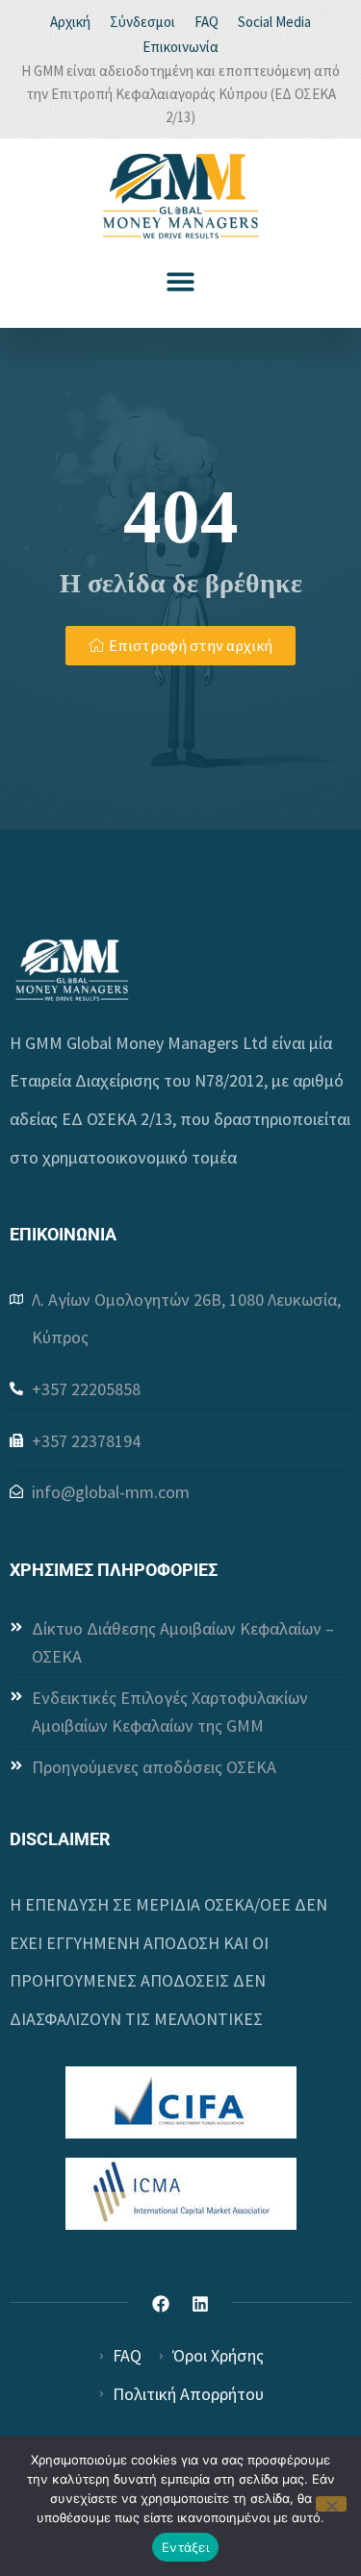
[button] (180, 281)
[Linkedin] (200, 2304)
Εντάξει (185, 2547)
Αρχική (70, 22)
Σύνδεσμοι (142, 22)
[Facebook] (161, 2304)
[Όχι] (331, 2504)
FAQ (206, 22)
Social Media (274, 22)
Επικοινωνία (180, 47)
